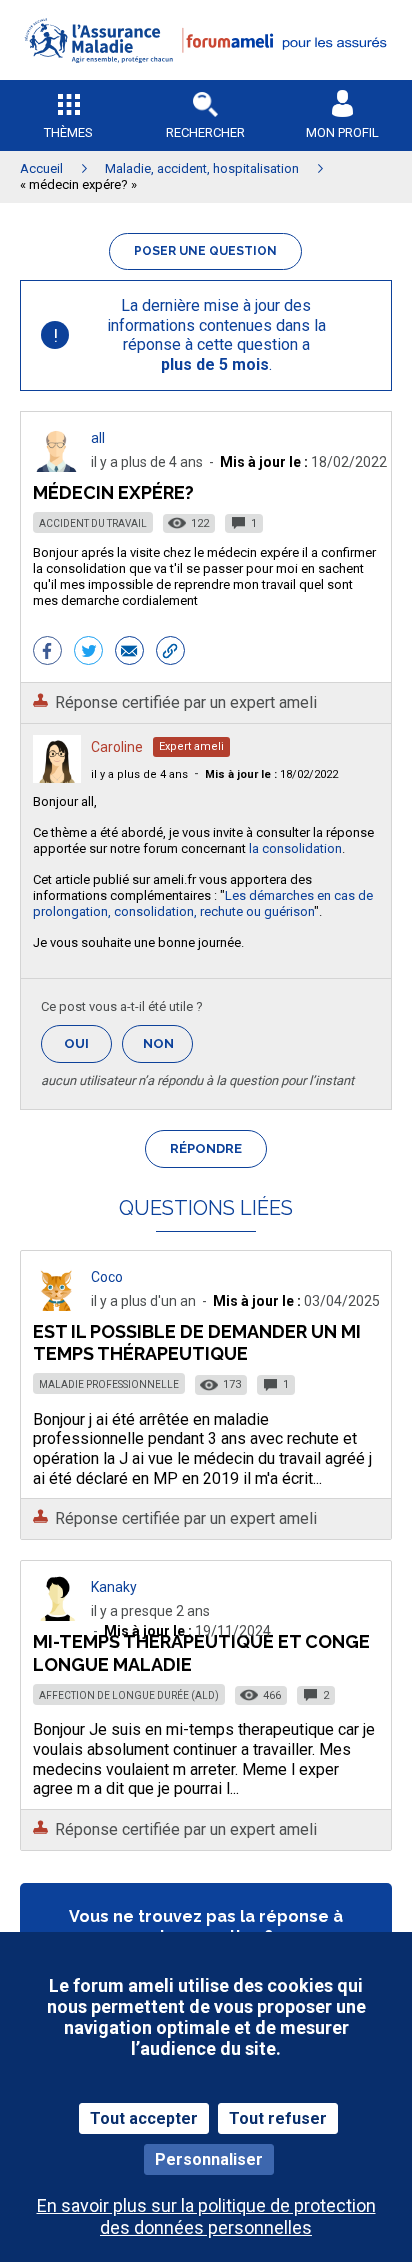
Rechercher (205, 132)
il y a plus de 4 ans (139, 774)
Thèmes (68, 132)
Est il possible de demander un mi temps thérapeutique (197, 1342)
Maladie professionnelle (109, 1384)
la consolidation (295, 848)
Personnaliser (209, 2159)
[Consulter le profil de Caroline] (57, 777)
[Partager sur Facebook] (47, 653)
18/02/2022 (271, 774)
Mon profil (342, 132)
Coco (107, 1277)
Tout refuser (278, 2118)
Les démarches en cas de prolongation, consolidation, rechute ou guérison (203, 903)
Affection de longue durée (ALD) (129, 1695)
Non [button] (168, 1049)
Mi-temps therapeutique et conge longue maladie (201, 1652)
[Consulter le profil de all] (57, 466)
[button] (206, 75)
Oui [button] (88, 1043)
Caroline (117, 747)
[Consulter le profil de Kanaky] (57, 1615)
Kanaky (114, 1587)
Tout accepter (144, 2118)
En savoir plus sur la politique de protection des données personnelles (206, 2216)
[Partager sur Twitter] (88, 653)
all (98, 438)
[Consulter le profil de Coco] (57, 1305)
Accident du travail (93, 523)
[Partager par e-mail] (129, 653)
